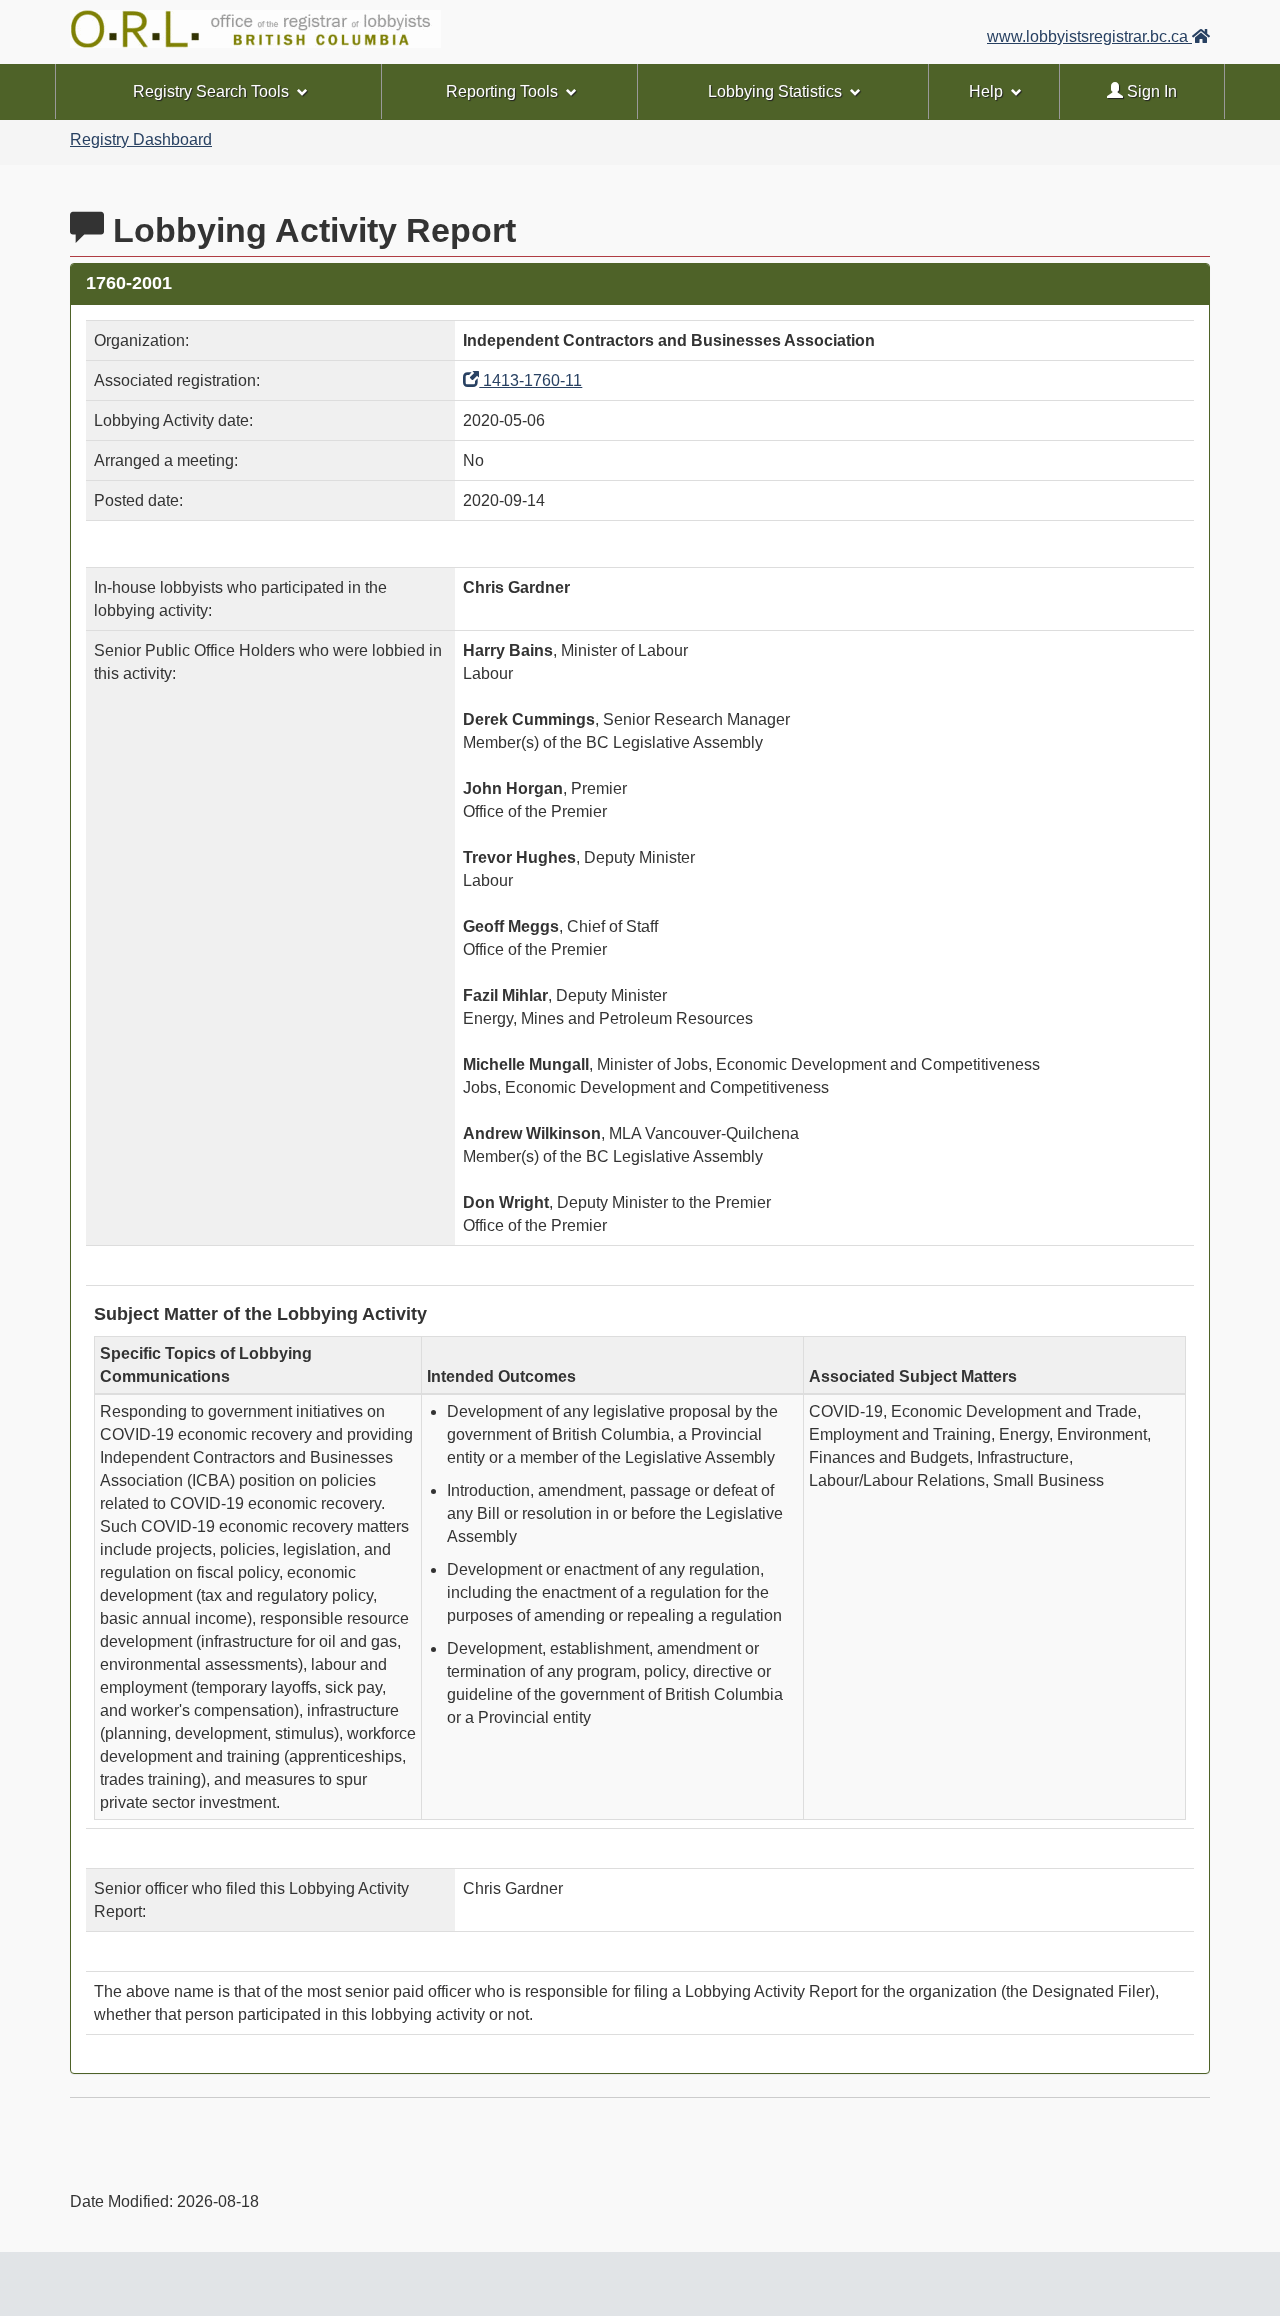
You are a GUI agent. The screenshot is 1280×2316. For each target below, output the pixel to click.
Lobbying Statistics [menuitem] (775, 91)
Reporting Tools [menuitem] (502, 91)
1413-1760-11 (530, 380)
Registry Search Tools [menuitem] (211, 91)
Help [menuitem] (986, 91)
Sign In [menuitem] (1150, 91)
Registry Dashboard (141, 139)
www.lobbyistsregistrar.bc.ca (1089, 36)
